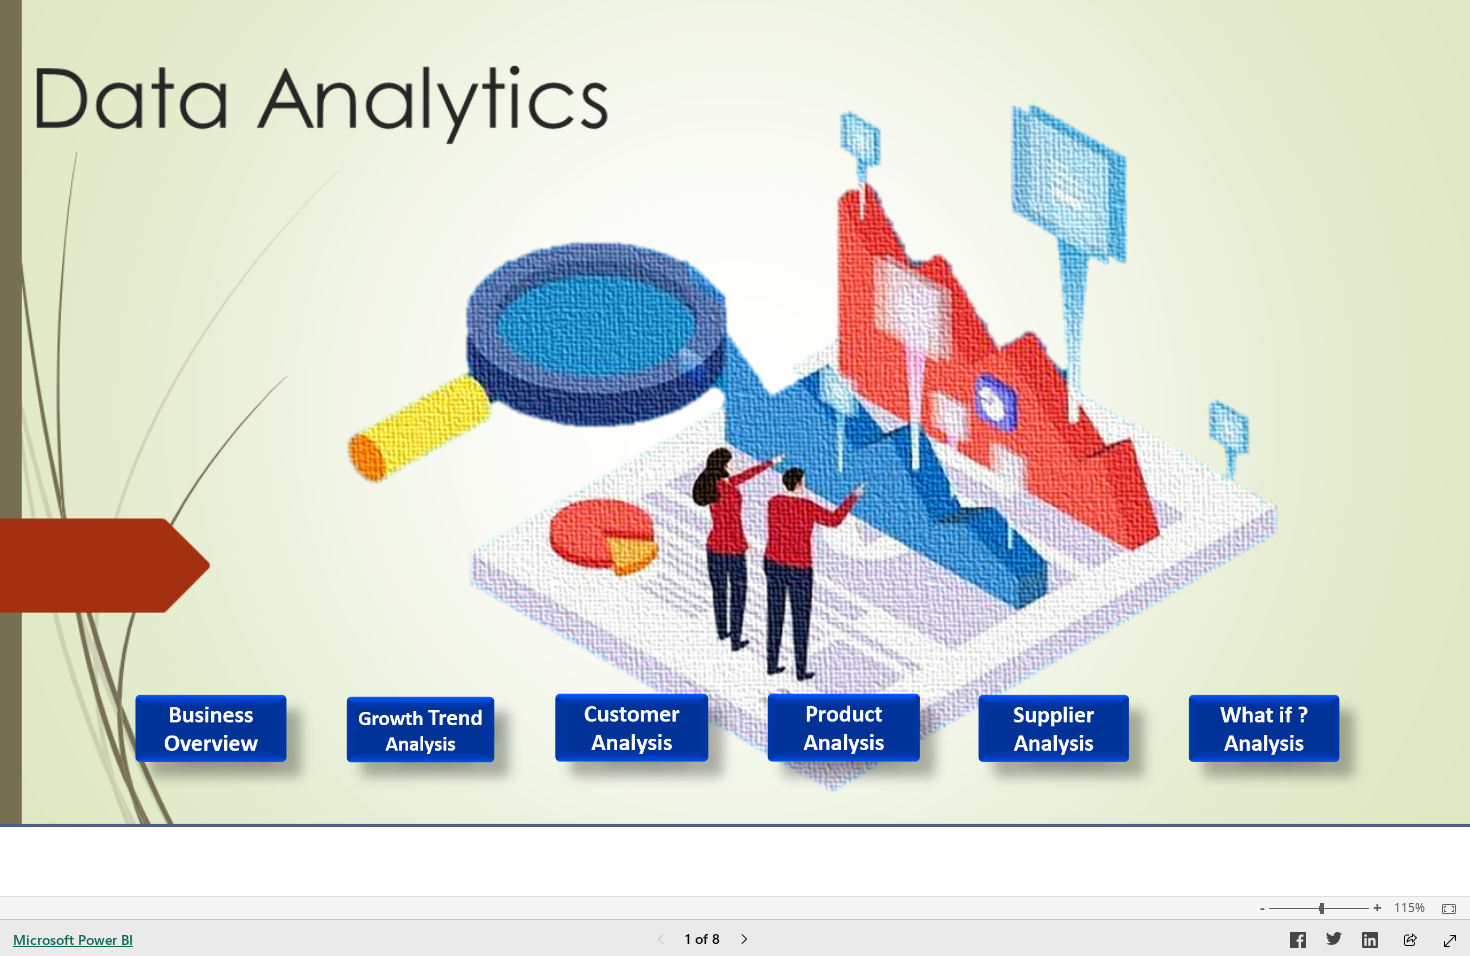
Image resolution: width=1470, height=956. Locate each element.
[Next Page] (744, 940)
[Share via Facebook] (1298, 943)
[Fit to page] (1444, 909)
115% (1409, 908)
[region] (735, 413)
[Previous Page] (661, 940)
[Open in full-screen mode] (1450, 941)
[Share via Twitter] (1334, 943)
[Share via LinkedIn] (1370, 943)
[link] (226, 746)
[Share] (1410, 941)
